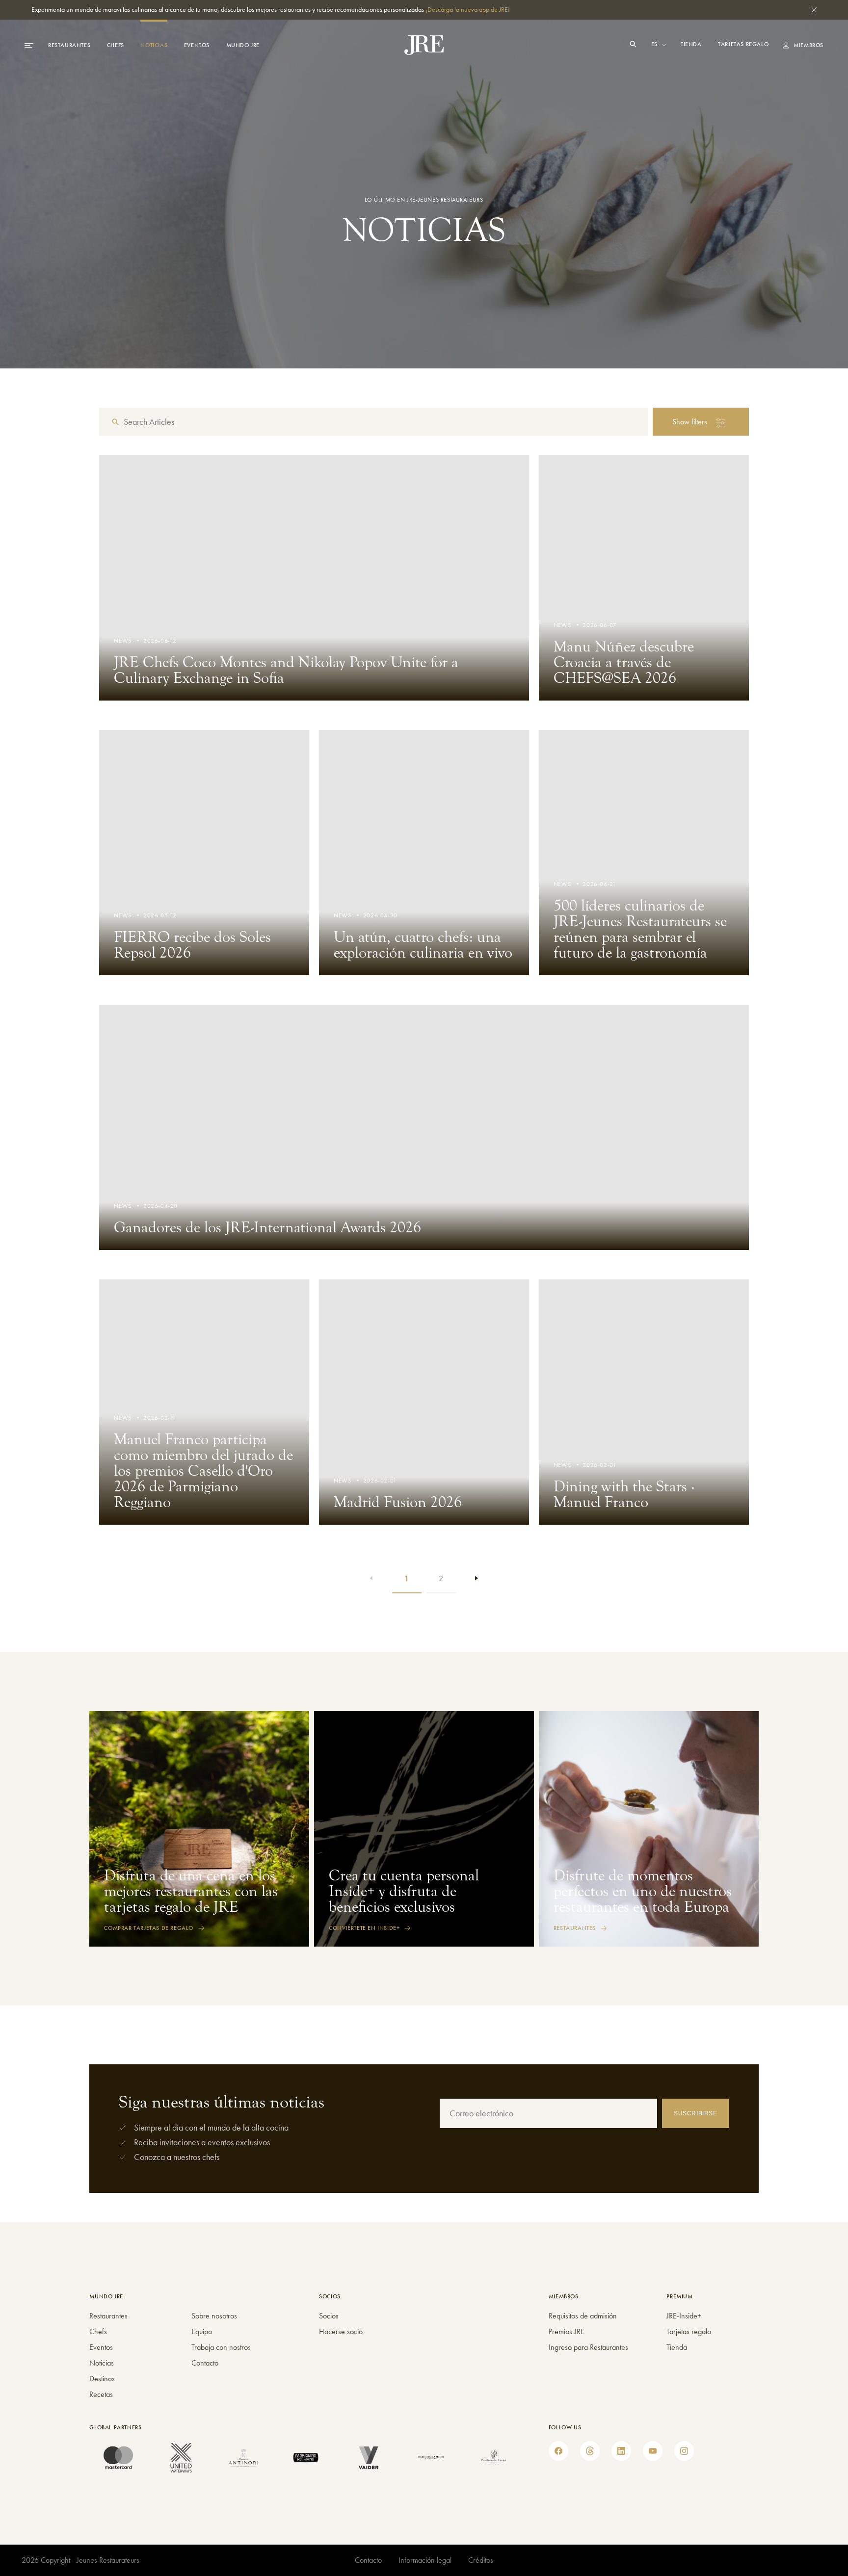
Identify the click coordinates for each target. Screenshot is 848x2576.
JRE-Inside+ (684, 2316)
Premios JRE (567, 2331)
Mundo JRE (243, 45)
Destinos (102, 2379)
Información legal (425, 2560)
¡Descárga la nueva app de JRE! (468, 9)
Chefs (116, 45)
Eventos (197, 45)
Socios (329, 2316)
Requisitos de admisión (583, 2316)
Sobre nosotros (214, 2316)
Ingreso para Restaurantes (588, 2347)
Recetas (101, 2394)
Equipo (202, 2331)
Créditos (481, 2560)
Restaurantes (69, 45)
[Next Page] (475, 1579)
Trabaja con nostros (221, 2347)
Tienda (692, 44)
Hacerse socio (341, 2331)
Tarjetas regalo (743, 44)
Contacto (205, 2363)
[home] (424, 45)
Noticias (154, 45)
